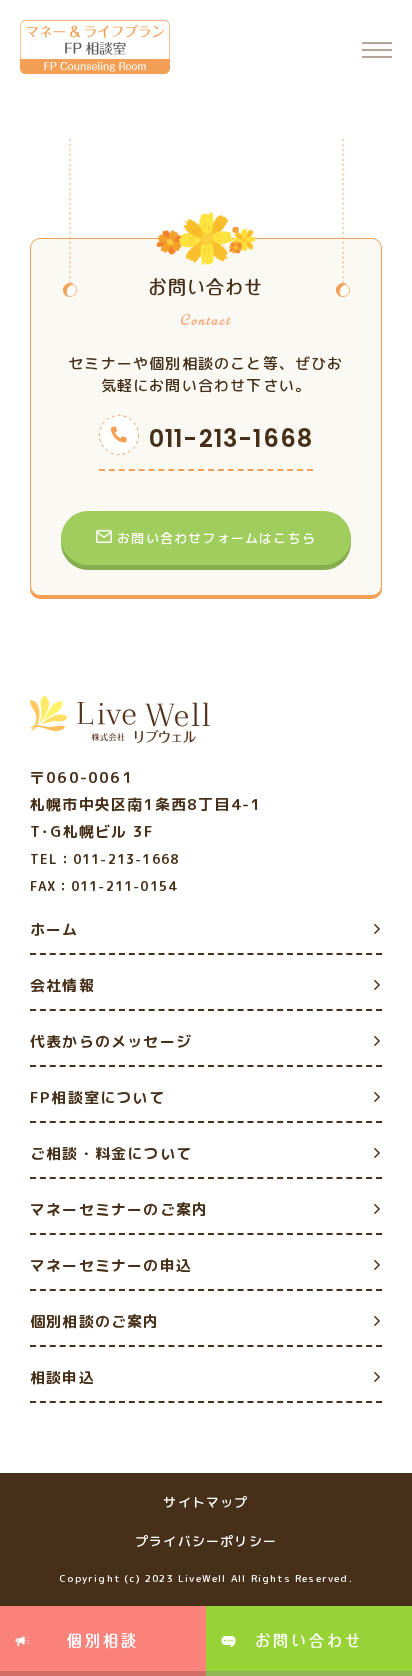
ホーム (54, 929)
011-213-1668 (231, 438)
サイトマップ (205, 1502)
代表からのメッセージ (111, 1041)
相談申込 (62, 1377)
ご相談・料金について (111, 1153)
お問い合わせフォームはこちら (216, 538)
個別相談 (103, 1640)
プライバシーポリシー (206, 1541)
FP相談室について (97, 1097)
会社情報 (62, 985)
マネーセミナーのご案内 (119, 1209)
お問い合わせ (309, 1640)
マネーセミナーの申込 (111, 1265)
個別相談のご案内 (95, 1321)
